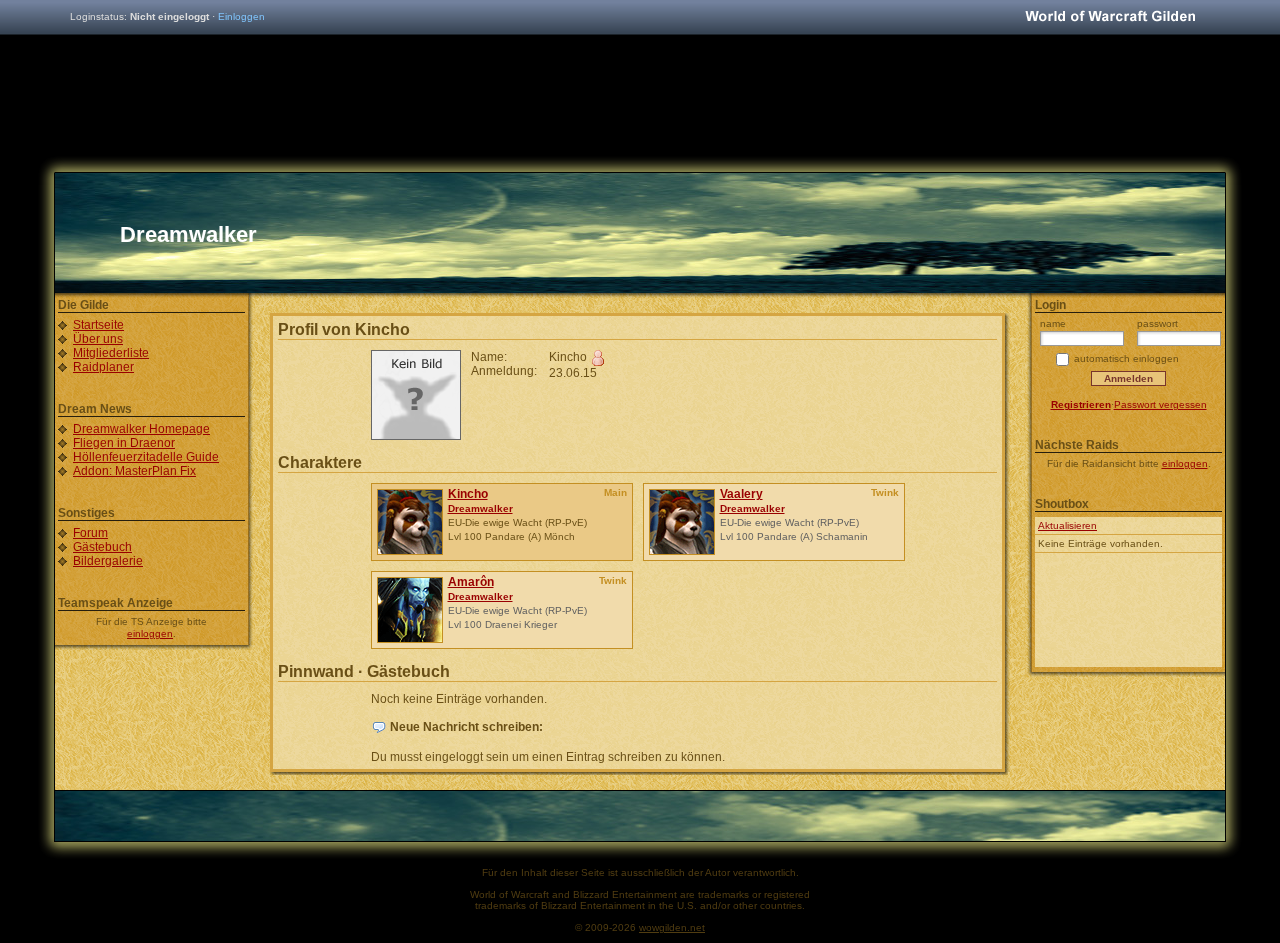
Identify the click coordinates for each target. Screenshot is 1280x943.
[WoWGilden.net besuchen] (1110, 17)
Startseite (98, 325)
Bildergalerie (108, 561)
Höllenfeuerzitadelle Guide (146, 457)
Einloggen (241, 16)
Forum (90, 533)
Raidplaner (103, 367)
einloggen (150, 633)
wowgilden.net (672, 927)
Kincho (468, 494)
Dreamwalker (480, 508)
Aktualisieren (1067, 525)
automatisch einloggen (1126, 358)
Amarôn (471, 582)
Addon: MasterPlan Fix (134, 471)
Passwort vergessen (1160, 404)
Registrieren (1081, 404)
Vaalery (741, 494)
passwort (1157, 323)
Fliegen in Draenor (124, 443)
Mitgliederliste (111, 353)
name (1053, 323)
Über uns (98, 339)
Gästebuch (102, 547)
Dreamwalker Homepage (141, 429)
